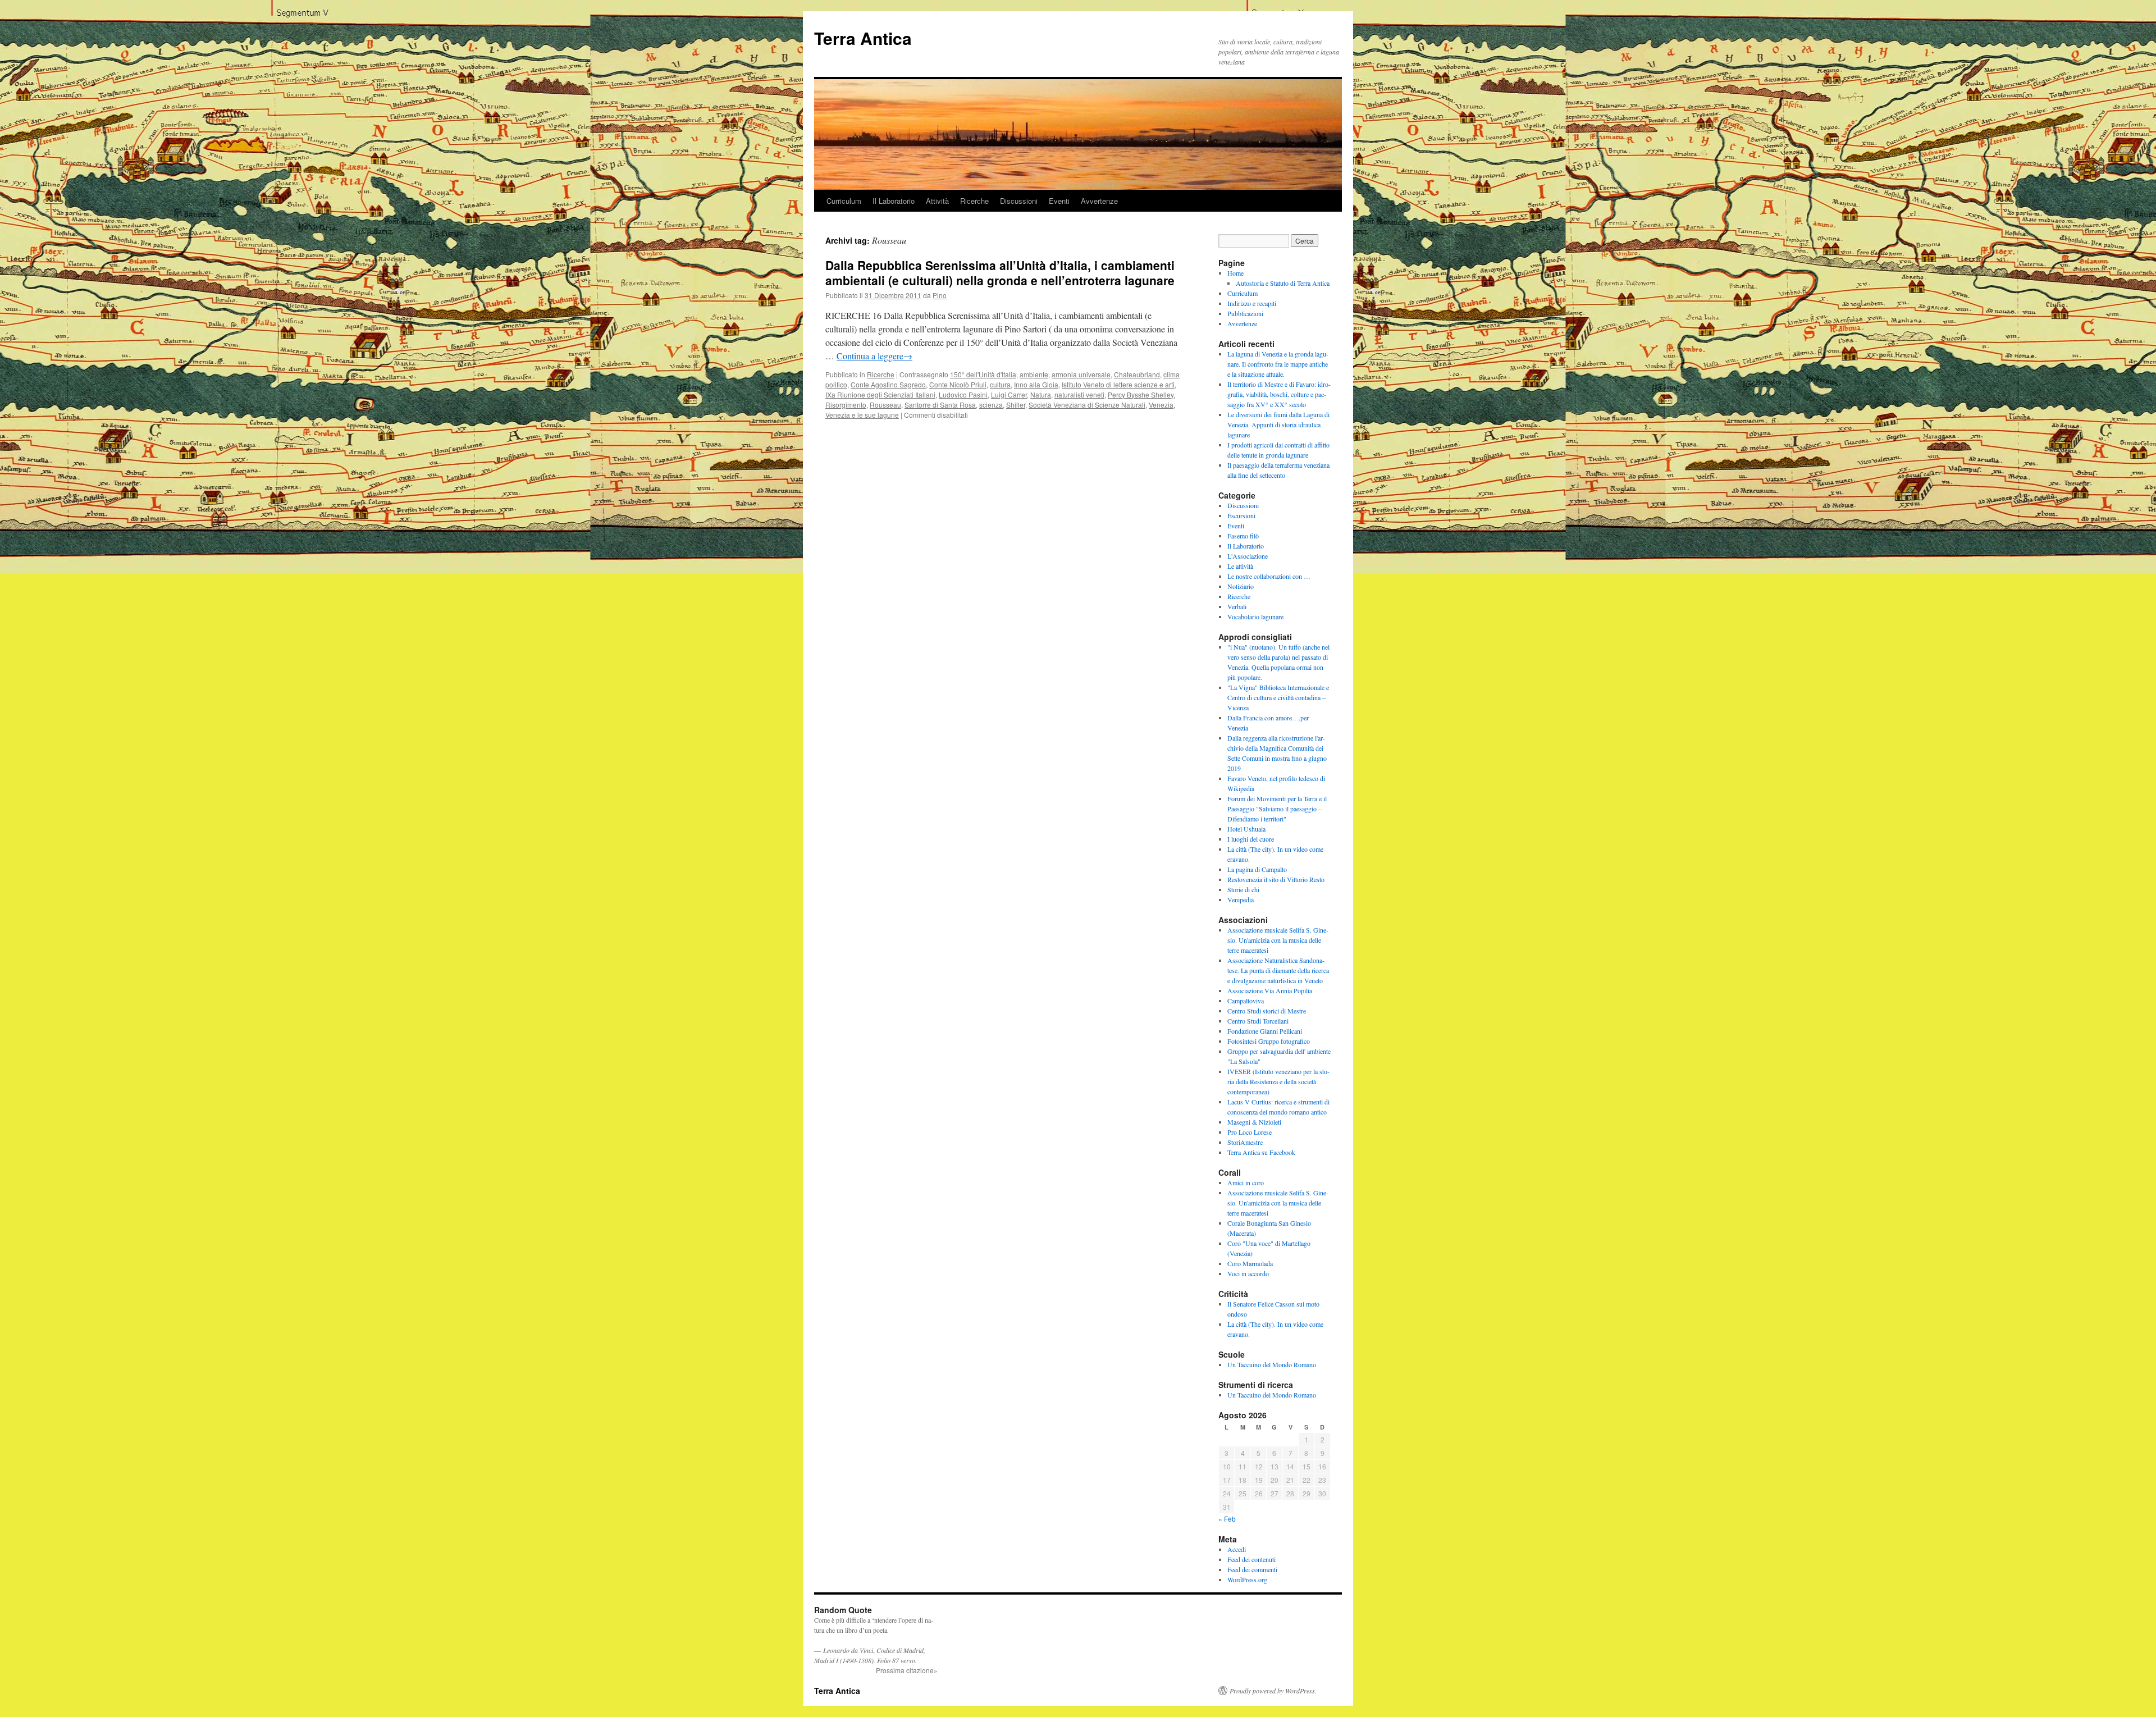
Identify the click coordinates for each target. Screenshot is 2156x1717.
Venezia (1161, 405)
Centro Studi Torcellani (1258, 1021)
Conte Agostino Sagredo (888, 384)
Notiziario (1241, 586)
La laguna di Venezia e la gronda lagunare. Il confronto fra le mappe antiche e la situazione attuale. (1278, 364)
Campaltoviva (1246, 1001)
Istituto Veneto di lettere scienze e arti (1118, 384)
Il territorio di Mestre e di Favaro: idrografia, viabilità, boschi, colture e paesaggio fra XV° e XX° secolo (1279, 394)
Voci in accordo (1248, 1273)
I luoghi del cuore (1251, 839)
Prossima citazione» (907, 1670)
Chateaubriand (1137, 374)
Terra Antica (863, 38)
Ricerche (974, 201)
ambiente (1034, 374)
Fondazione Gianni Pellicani (1265, 1031)
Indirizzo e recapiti (1252, 303)
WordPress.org (1247, 1579)
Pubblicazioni (1245, 313)
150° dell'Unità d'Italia (983, 374)
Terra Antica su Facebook (1261, 1152)
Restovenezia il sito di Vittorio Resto (1276, 879)
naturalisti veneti (1079, 394)
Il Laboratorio (894, 201)
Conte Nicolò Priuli (958, 384)
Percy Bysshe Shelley (1141, 394)
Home (1235, 273)
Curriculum (844, 201)
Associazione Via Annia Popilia (1270, 990)
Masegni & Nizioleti (1254, 1122)
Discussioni (1019, 201)
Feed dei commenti (1252, 1569)
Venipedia (1241, 899)
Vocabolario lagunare (1255, 617)
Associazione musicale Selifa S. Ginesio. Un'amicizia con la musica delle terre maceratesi (1278, 940)
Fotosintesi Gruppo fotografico (1269, 1041)
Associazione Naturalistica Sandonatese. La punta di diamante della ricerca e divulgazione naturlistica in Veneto (1278, 970)
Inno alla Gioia (1036, 384)
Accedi (1237, 1549)
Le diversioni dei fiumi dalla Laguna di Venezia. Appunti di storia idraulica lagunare (1278, 424)
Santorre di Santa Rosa (940, 405)
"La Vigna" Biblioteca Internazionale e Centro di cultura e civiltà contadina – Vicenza (1278, 697)
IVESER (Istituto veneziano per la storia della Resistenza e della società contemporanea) (1278, 1081)
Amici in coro (1246, 1182)
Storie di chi (1243, 889)
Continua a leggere (874, 356)
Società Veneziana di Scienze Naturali (1087, 405)
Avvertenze (1099, 201)
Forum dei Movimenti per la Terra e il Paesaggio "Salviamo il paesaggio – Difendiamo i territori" (1277, 809)
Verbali (1237, 606)
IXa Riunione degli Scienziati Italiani (880, 394)
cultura (1000, 384)
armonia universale (1081, 374)
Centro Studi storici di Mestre (1267, 1011)
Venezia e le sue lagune (862, 415)
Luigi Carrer (1009, 394)
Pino (940, 295)
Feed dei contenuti (1251, 1559)
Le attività (1240, 566)
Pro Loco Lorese (1250, 1132)
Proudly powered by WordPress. (1273, 1691)
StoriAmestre (1245, 1142)
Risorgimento (846, 405)
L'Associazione (1248, 556)
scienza (991, 405)
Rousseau (885, 405)
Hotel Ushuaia (1246, 829)
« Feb (1227, 1519)
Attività (937, 201)
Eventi (1059, 201)
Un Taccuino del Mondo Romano (1272, 1364)
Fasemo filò (1243, 536)
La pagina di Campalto (1257, 869)
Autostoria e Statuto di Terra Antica (1283, 283)
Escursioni (1241, 515)
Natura (1041, 394)
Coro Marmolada (1250, 1263)
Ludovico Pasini (963, 394)
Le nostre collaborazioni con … (1269, 576)
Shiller (1016, 405)
